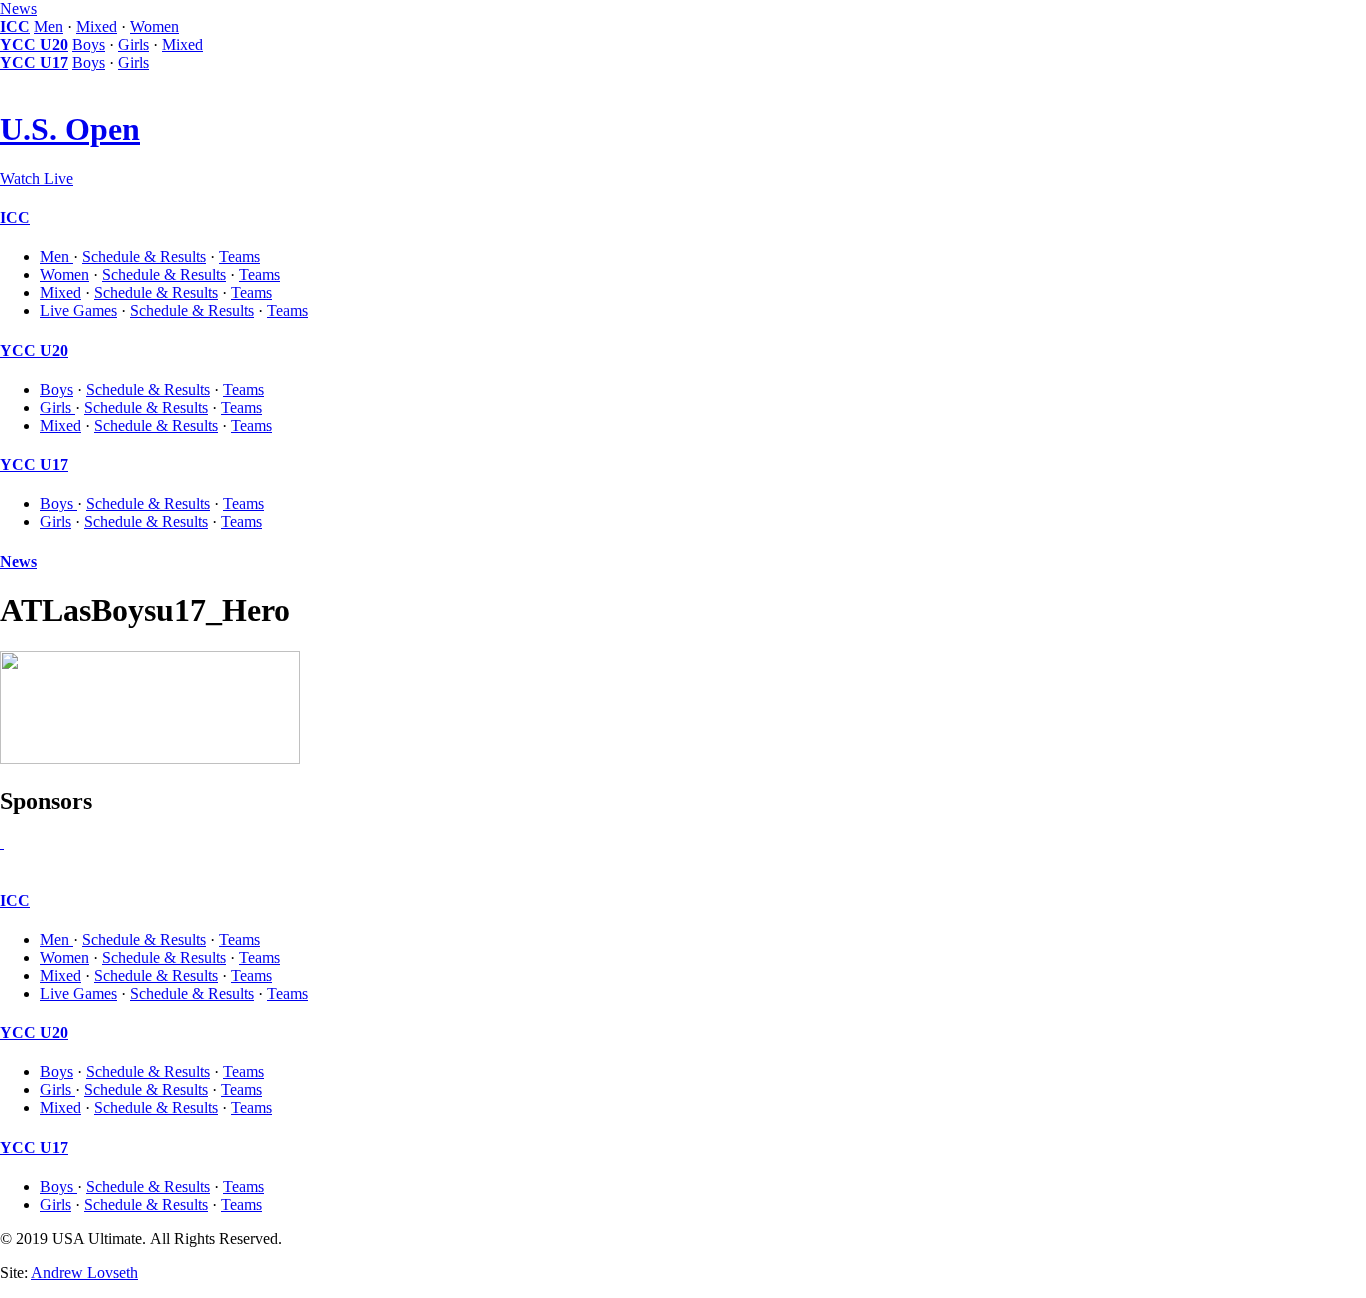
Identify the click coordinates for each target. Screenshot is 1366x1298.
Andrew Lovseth (84, 1272)
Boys (88, 44)
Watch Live (36, 178)
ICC (15, 26)
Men (48, 26)
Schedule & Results (144, 256)
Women (154, 26)
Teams (239, 256)
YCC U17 (34, 62)
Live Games (78, 310)
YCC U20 (34, 44)
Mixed (96, 26)
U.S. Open (70, 129)
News (18, 8)
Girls (133, 44)
